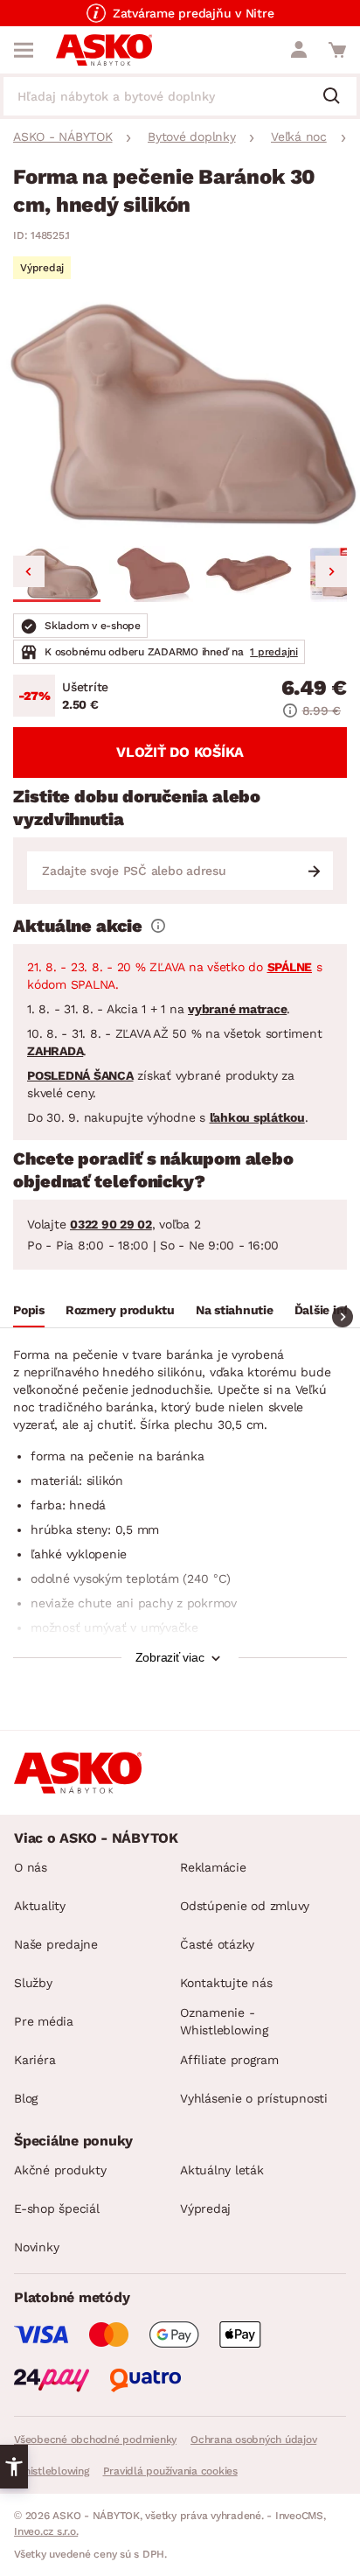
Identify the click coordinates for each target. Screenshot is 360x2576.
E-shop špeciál (57, 2208)
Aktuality (40, 1906)
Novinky (36, 2247)
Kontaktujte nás (226, 1983)
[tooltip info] (158, 926)
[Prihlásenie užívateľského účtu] (299, 50)
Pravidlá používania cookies (170, 2471)
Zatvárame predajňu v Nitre (194, 13)
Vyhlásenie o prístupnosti (254, 2098)
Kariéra (35, 2060)
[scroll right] (343, 1317)
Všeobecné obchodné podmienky (95, 2439)
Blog (26, 2098)
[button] (57, 574)
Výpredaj (205, 2208)
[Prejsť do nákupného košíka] (337, 50)
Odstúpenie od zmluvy (245, 1906)
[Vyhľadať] (338, 97)
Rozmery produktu (120, 1310)
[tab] (29, 1312)
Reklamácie (213, 1867)
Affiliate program (229, 2060)
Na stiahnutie (235, 1310)
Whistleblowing (52, 2471)
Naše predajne (56, 1944)
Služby (33, 1983)
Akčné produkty (60, 2170)
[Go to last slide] (29, 571)
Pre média (44, 2021)
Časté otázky (217, 1944)
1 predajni (274, 652)
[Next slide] (331, 571)
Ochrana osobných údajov (253, 2439)
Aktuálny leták (222, 2170)
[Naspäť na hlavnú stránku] (104, 50)
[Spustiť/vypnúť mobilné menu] (24, 50)
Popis (29, 1310)
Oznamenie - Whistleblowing (224, 2021)
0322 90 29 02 (111, 1224)
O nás (31, 1867)
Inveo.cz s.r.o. (46, 2531)
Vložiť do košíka (180, 752)
